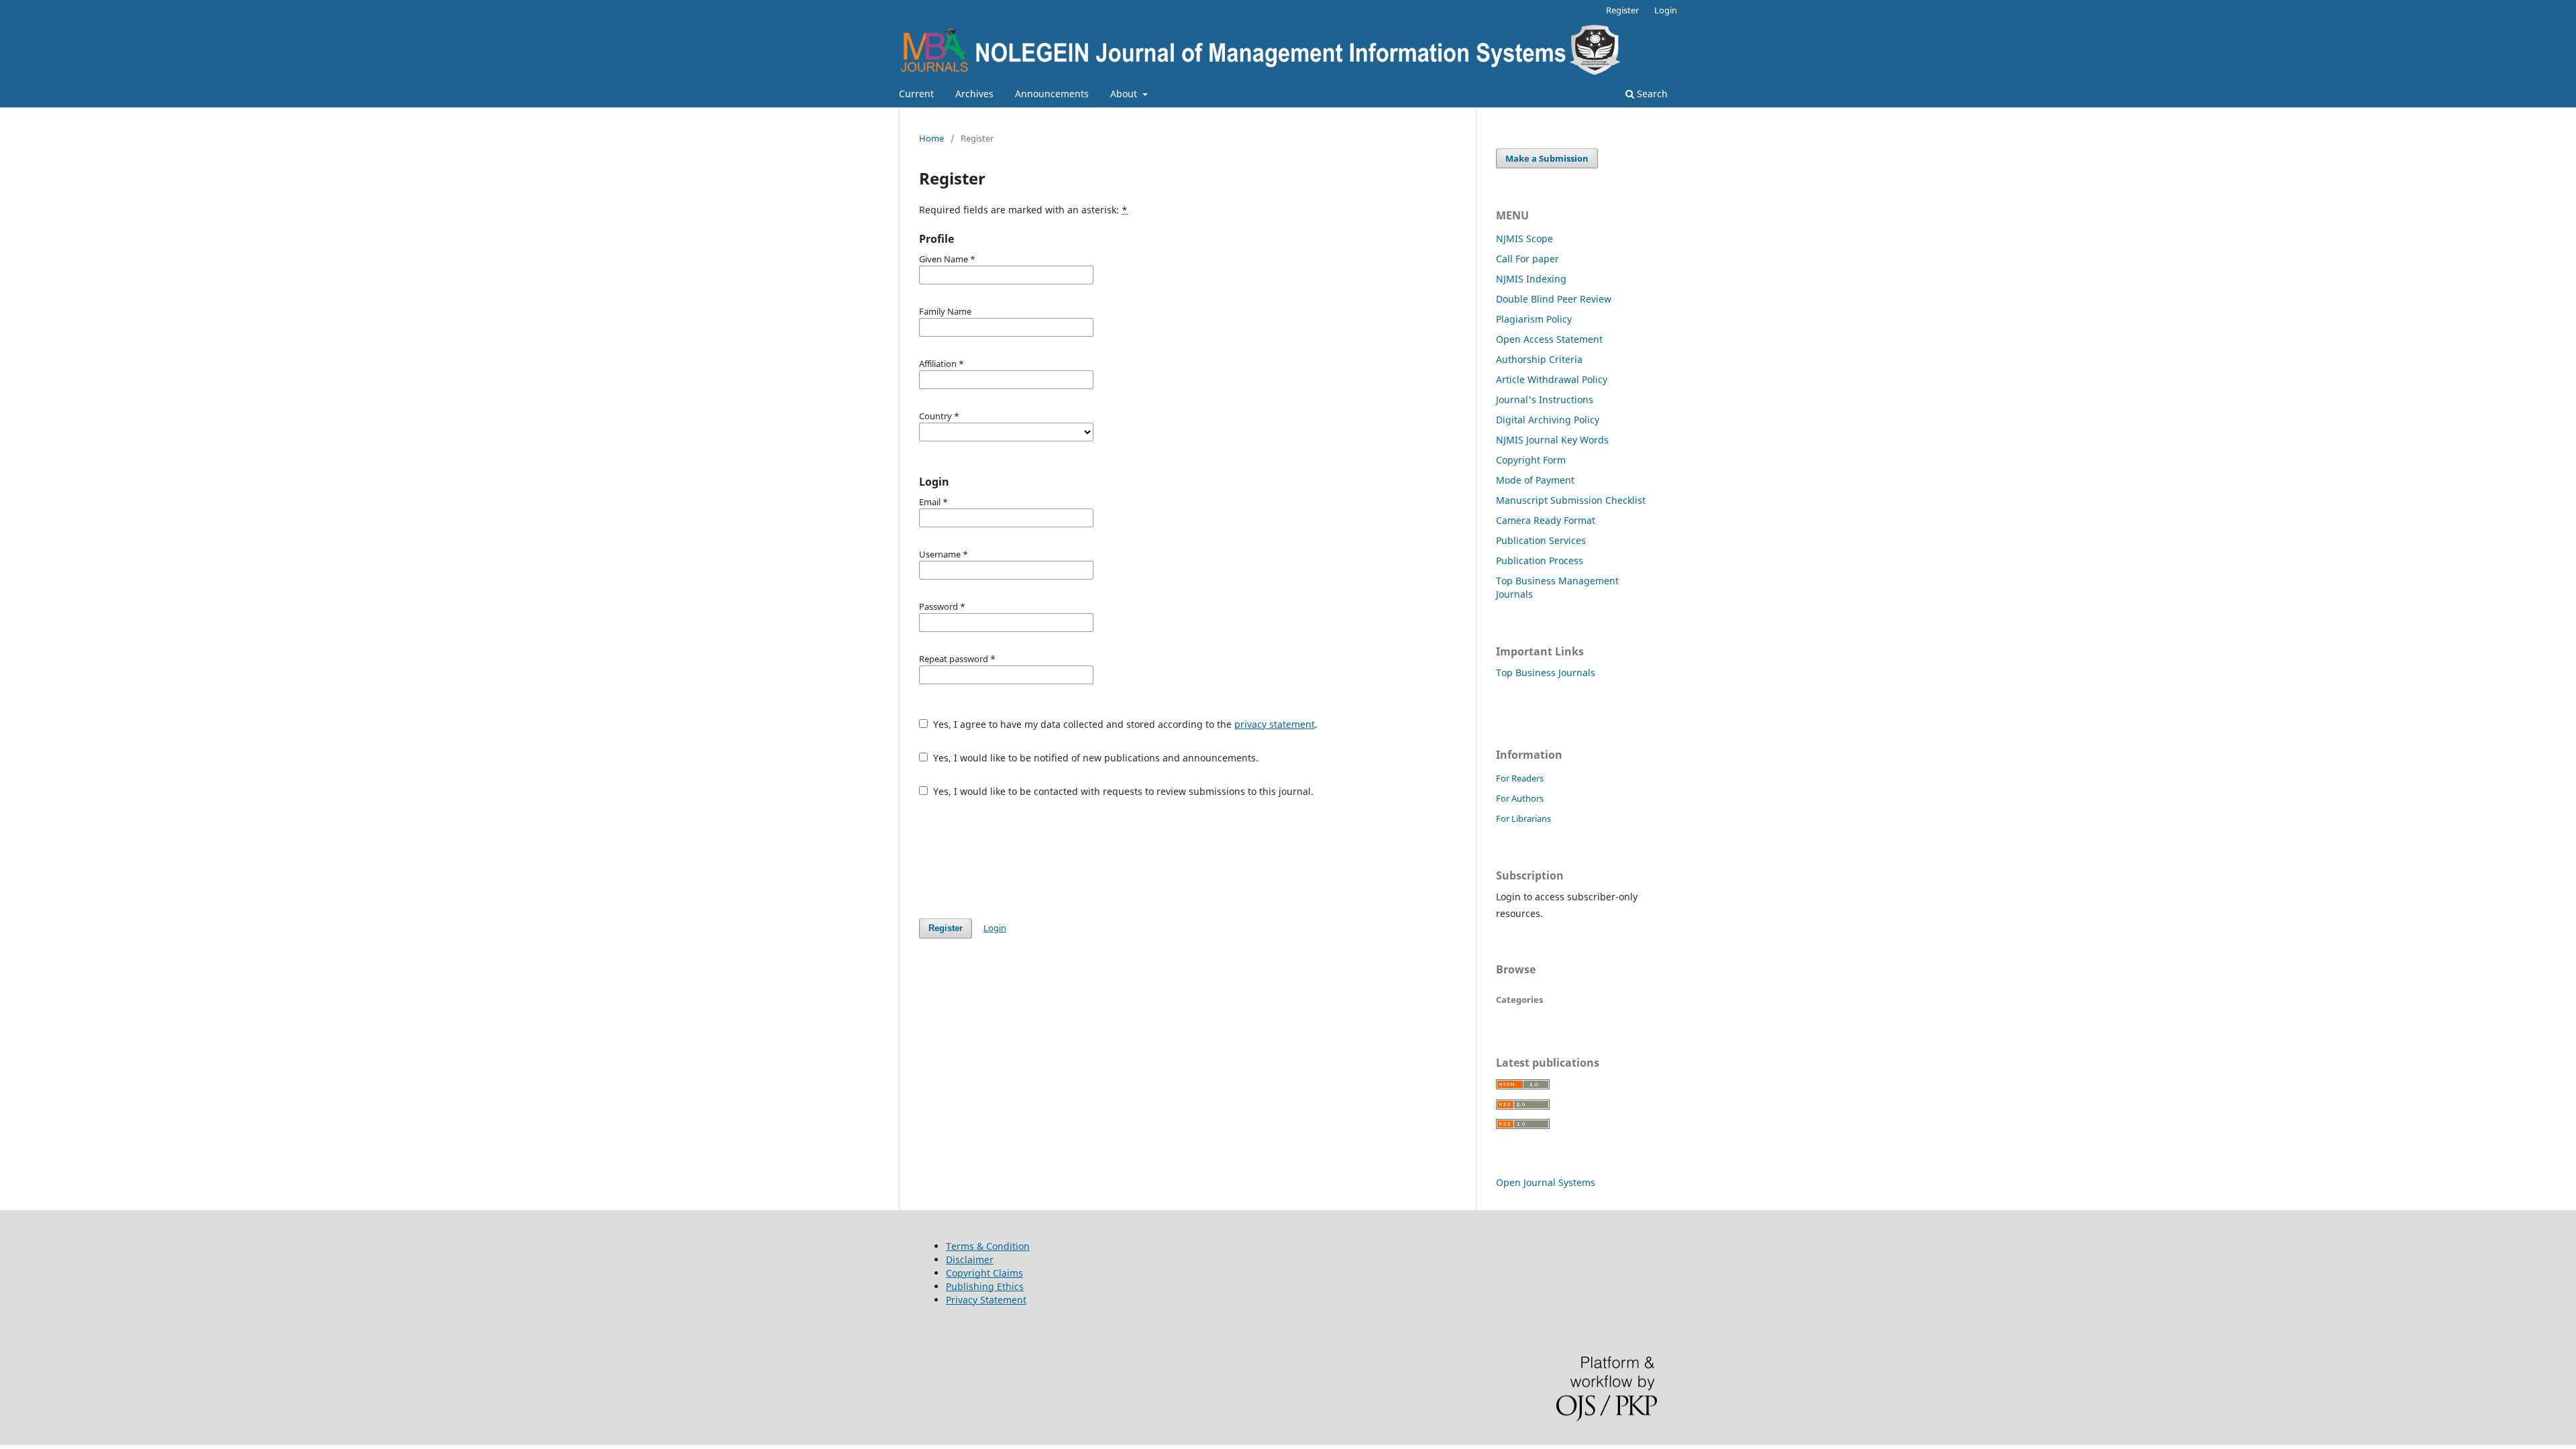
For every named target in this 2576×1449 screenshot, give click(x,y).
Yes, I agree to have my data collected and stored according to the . (1124, 724)
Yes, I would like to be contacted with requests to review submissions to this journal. (1122, 791)
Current (916, 94)
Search (1651, 94)
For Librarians (1523, 818)
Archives (974, 94)
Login (1666, 10)
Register (1622, 10)
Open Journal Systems (1546, 1182)
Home (931, 138)
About (1125, 94)
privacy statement (1275, 724)
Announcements (1052, 94)
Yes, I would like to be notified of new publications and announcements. (1094, 758)
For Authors (1520, 798)
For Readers (1520, 778)
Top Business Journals (1546, 673)
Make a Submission (1547, 158)
